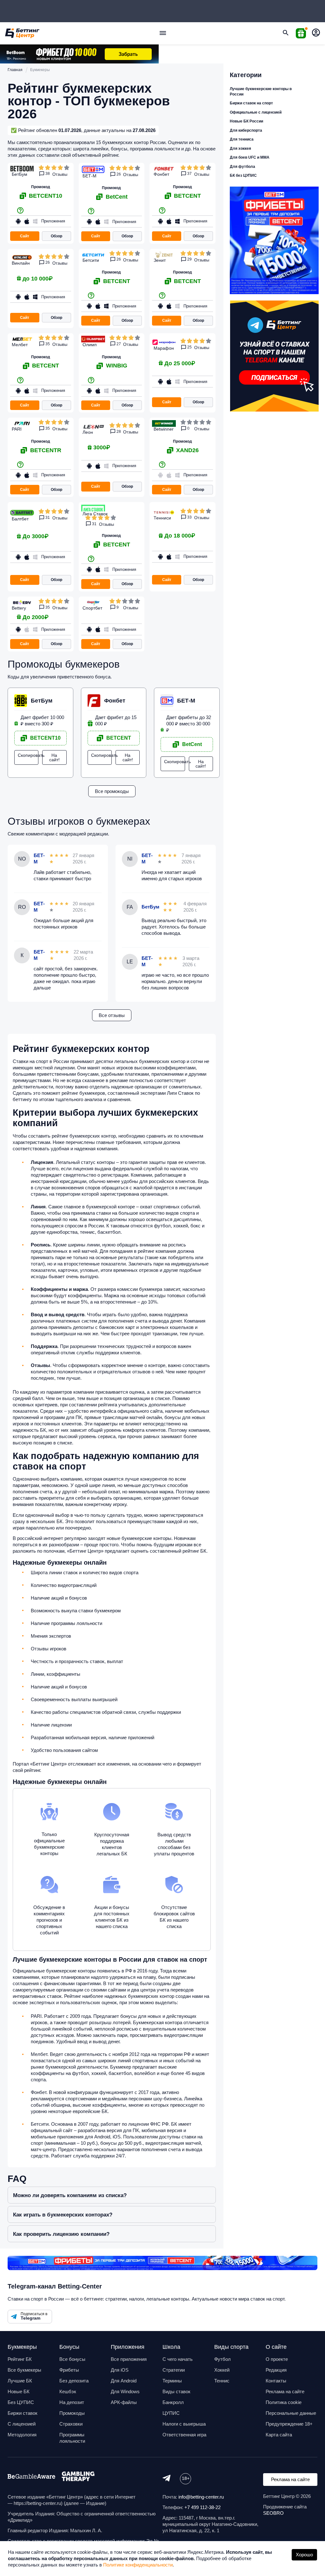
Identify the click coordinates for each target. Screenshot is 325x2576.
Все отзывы (112, 1015)
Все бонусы (72, 2359)
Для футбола (242, 167)
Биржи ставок (23, 2413)
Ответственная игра (184, 2435)
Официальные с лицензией (256, 112)
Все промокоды (112, 791)
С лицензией (22, 2424)
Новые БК (19, 2391)
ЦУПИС (171, 2413)
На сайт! (54, 757)
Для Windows (125, 2391)
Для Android (124, 2381)
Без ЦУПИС (21, 2402)
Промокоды (72, 2413)
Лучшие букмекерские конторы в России (261, 92)
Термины (172, 2381)
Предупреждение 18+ (289, 2424)
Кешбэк (68, 2391)
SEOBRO (273, 2513)
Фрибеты (69, 2370)
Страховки (71, 2424)
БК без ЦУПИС (243, 175)
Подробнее (75, 228)
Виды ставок (176, 2391)
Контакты (276, 2381)
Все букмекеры (24, 2370)
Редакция (276, 2370)
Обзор (56, 236)
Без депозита (74, 2381)
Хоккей (222, 2370)
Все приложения (129, 2359)
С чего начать (178, 2359)
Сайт (25, 236)
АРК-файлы (124, 2402)
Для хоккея (240, 149)
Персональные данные (291, 2413)
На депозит (72, 2402)
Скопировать (28, 755)
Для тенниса (242, 139)
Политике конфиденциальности (138, 2565)
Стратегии (174, 2370)
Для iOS (120, 2370)
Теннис (222, 2381)
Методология (22, 2435)
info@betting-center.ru (201, 2497)
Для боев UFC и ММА (250, 157)
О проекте (277, 2359)
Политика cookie (284, 2402)
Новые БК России (246, 121)
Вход (316, 33)
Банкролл (173, 2402)
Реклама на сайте (285, 2391)
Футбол (222, 2359)
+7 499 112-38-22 (202, 2507)
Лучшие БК (20, 2381)
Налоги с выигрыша (184, 2424)
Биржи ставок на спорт (251, 103)
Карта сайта (279, 2435)
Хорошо (304, 2555)
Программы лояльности (72, 2438)
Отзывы (60, 174)
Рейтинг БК (20, 2359)
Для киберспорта (246, 130)
